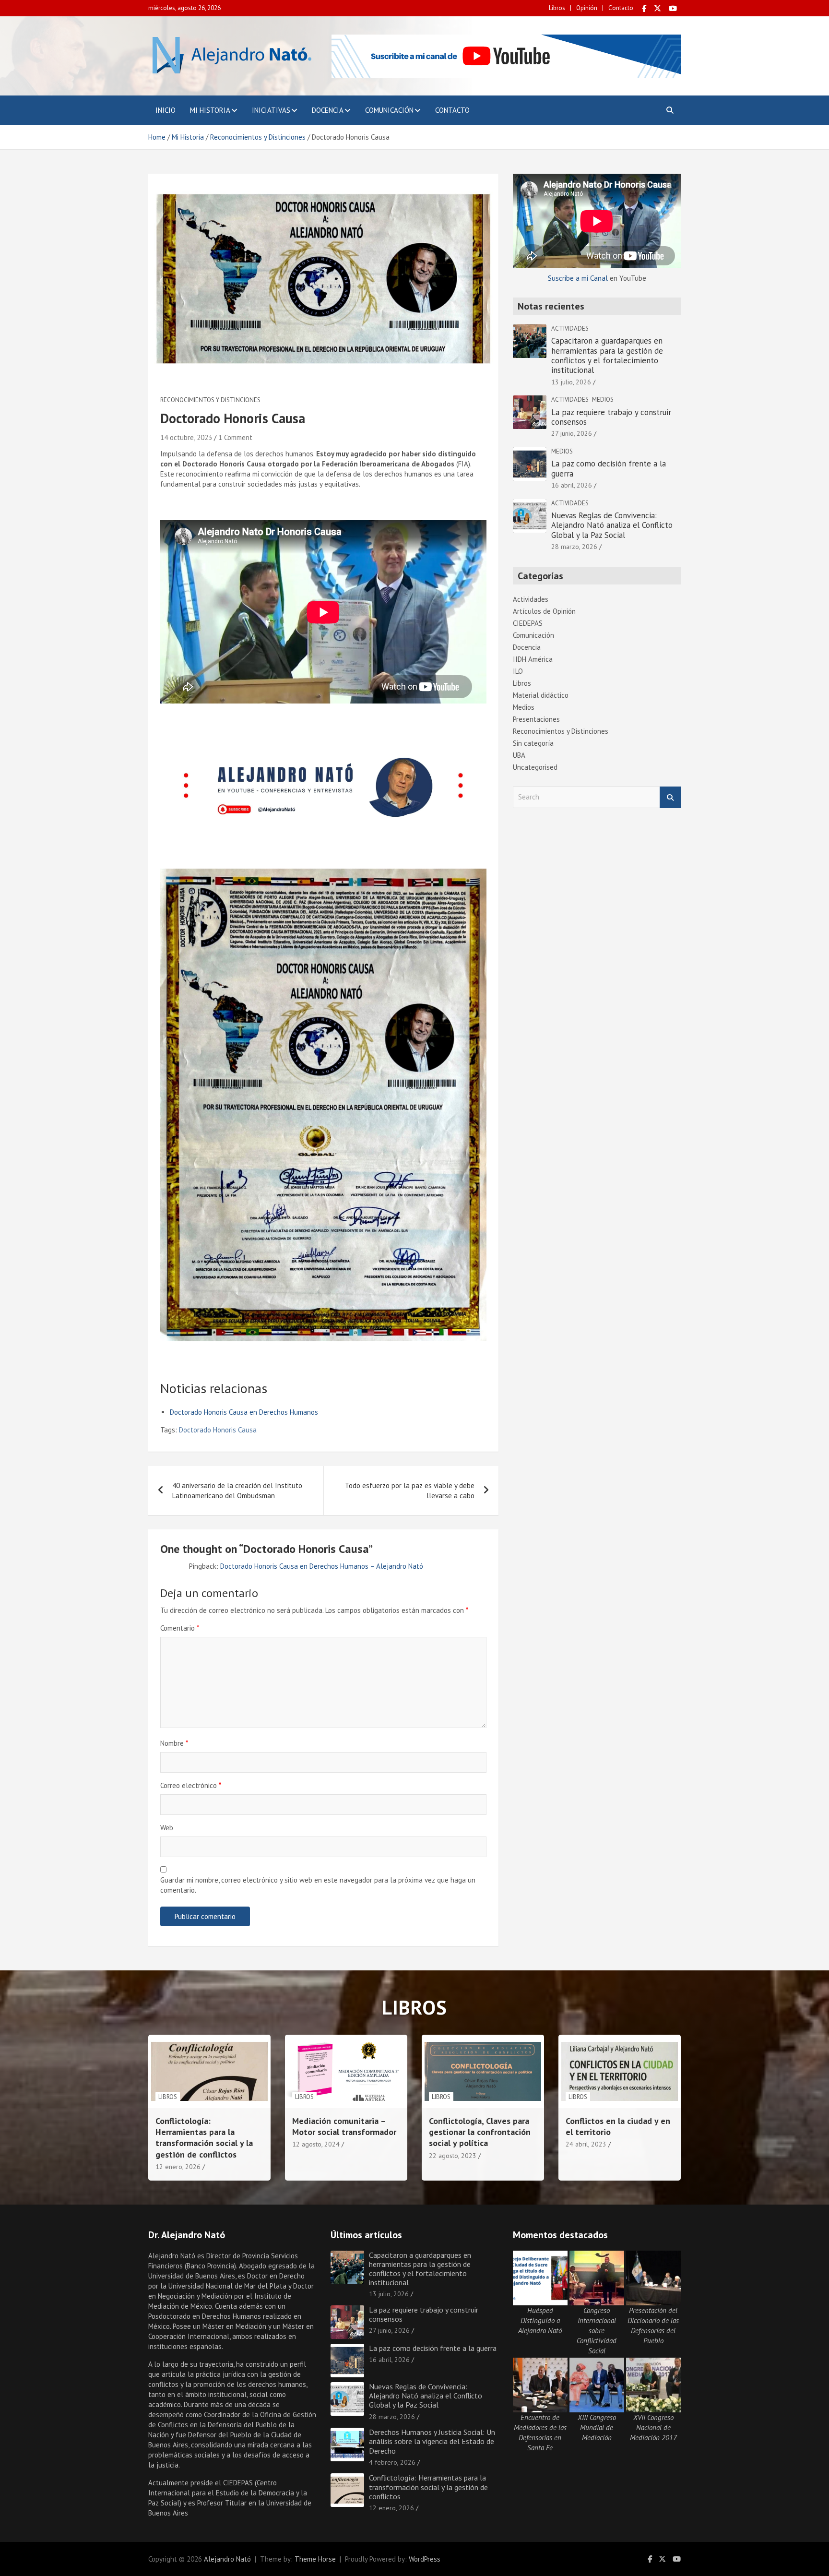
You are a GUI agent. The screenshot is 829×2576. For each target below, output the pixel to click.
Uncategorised (535, 767)
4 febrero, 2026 (392, 2462)
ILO (518, 671)
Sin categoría (533, 743)
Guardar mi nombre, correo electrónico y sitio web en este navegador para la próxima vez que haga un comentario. (318, 1885)
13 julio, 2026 (571, 382)
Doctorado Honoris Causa (218, 1430)
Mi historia (210, 110)
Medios (603, 400)
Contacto (621, 8)
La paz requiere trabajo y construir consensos (611, 417)
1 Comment (235, 437)
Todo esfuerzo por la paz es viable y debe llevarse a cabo (410, 1491)
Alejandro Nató (227, 2559)
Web (167, 1828)
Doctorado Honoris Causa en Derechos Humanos (244, 1412)
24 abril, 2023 (586, 2144)
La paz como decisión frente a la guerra (609, 468)
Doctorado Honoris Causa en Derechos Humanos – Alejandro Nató (322, 1566)
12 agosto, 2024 (316, 2144)
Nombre (174, 1743)
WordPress (425, 2559)
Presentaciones (536, 719)
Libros (557, 8)
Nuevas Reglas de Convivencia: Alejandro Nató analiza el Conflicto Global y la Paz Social (612, 525)
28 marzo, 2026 (574, 547)
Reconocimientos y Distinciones (210, 400)
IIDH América (533, 659)
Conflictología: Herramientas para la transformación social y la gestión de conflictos (204, 2138)
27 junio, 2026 (572, 433)
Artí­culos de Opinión (544, 611)
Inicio (166, 110)
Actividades (570, 328)
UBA (519, 755)
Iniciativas (271, 110)
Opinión (587, 8)
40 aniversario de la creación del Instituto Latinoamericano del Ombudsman (237, 1491)
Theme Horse (315, 2559)
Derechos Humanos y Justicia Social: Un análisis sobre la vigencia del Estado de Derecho (432, 2441)
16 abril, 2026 (572, 485)
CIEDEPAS (528, 623)
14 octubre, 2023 (186, 437)
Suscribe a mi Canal (578, 278)
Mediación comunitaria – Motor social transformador (344, 2126)
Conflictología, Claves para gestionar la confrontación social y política (480, 2132)
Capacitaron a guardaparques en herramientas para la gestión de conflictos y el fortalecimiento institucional (607, 355)
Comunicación (389, 110)
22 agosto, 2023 (453, 2156)
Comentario (180, 1628)
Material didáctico (541, 695)
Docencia (328, 110)
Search (670, 797)
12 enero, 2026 (178, 2167)
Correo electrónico (191, 1785)
